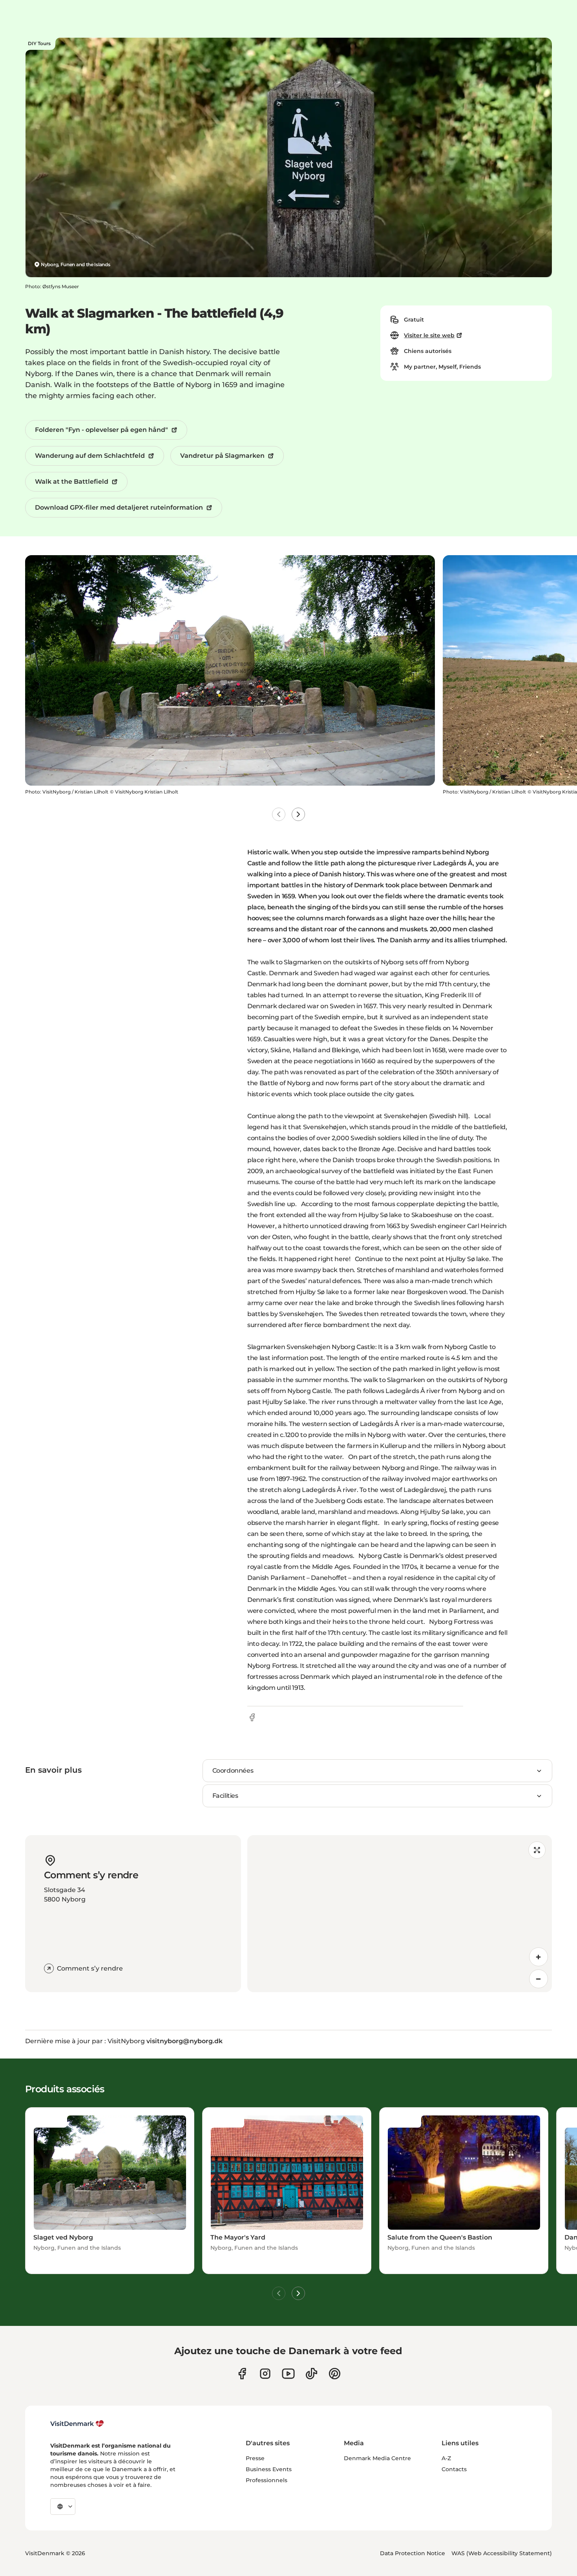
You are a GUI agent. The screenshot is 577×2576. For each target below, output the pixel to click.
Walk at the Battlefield (72, 482)
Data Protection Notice (413, 2553)
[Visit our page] (265, 2374)
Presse (255, 2458)
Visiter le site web (429, 335)
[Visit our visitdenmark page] (288, 2374)
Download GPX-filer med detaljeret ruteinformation (119, 507)
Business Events (269, 2469)
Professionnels (267, 2480)
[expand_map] (537, 1850)
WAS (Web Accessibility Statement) (502, 2553)
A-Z (446, 2458)
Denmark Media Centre (377, 2458)
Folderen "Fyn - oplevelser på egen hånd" (101, 430)
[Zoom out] (539, 1979)
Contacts (454, 2469)
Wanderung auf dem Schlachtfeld (90, 456)
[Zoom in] (539, 1957)
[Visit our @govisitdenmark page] (311, 2374)
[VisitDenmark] (77, 2424)
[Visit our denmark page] (242, 2374)
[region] (400, 1914)
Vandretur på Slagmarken (222, 456)
